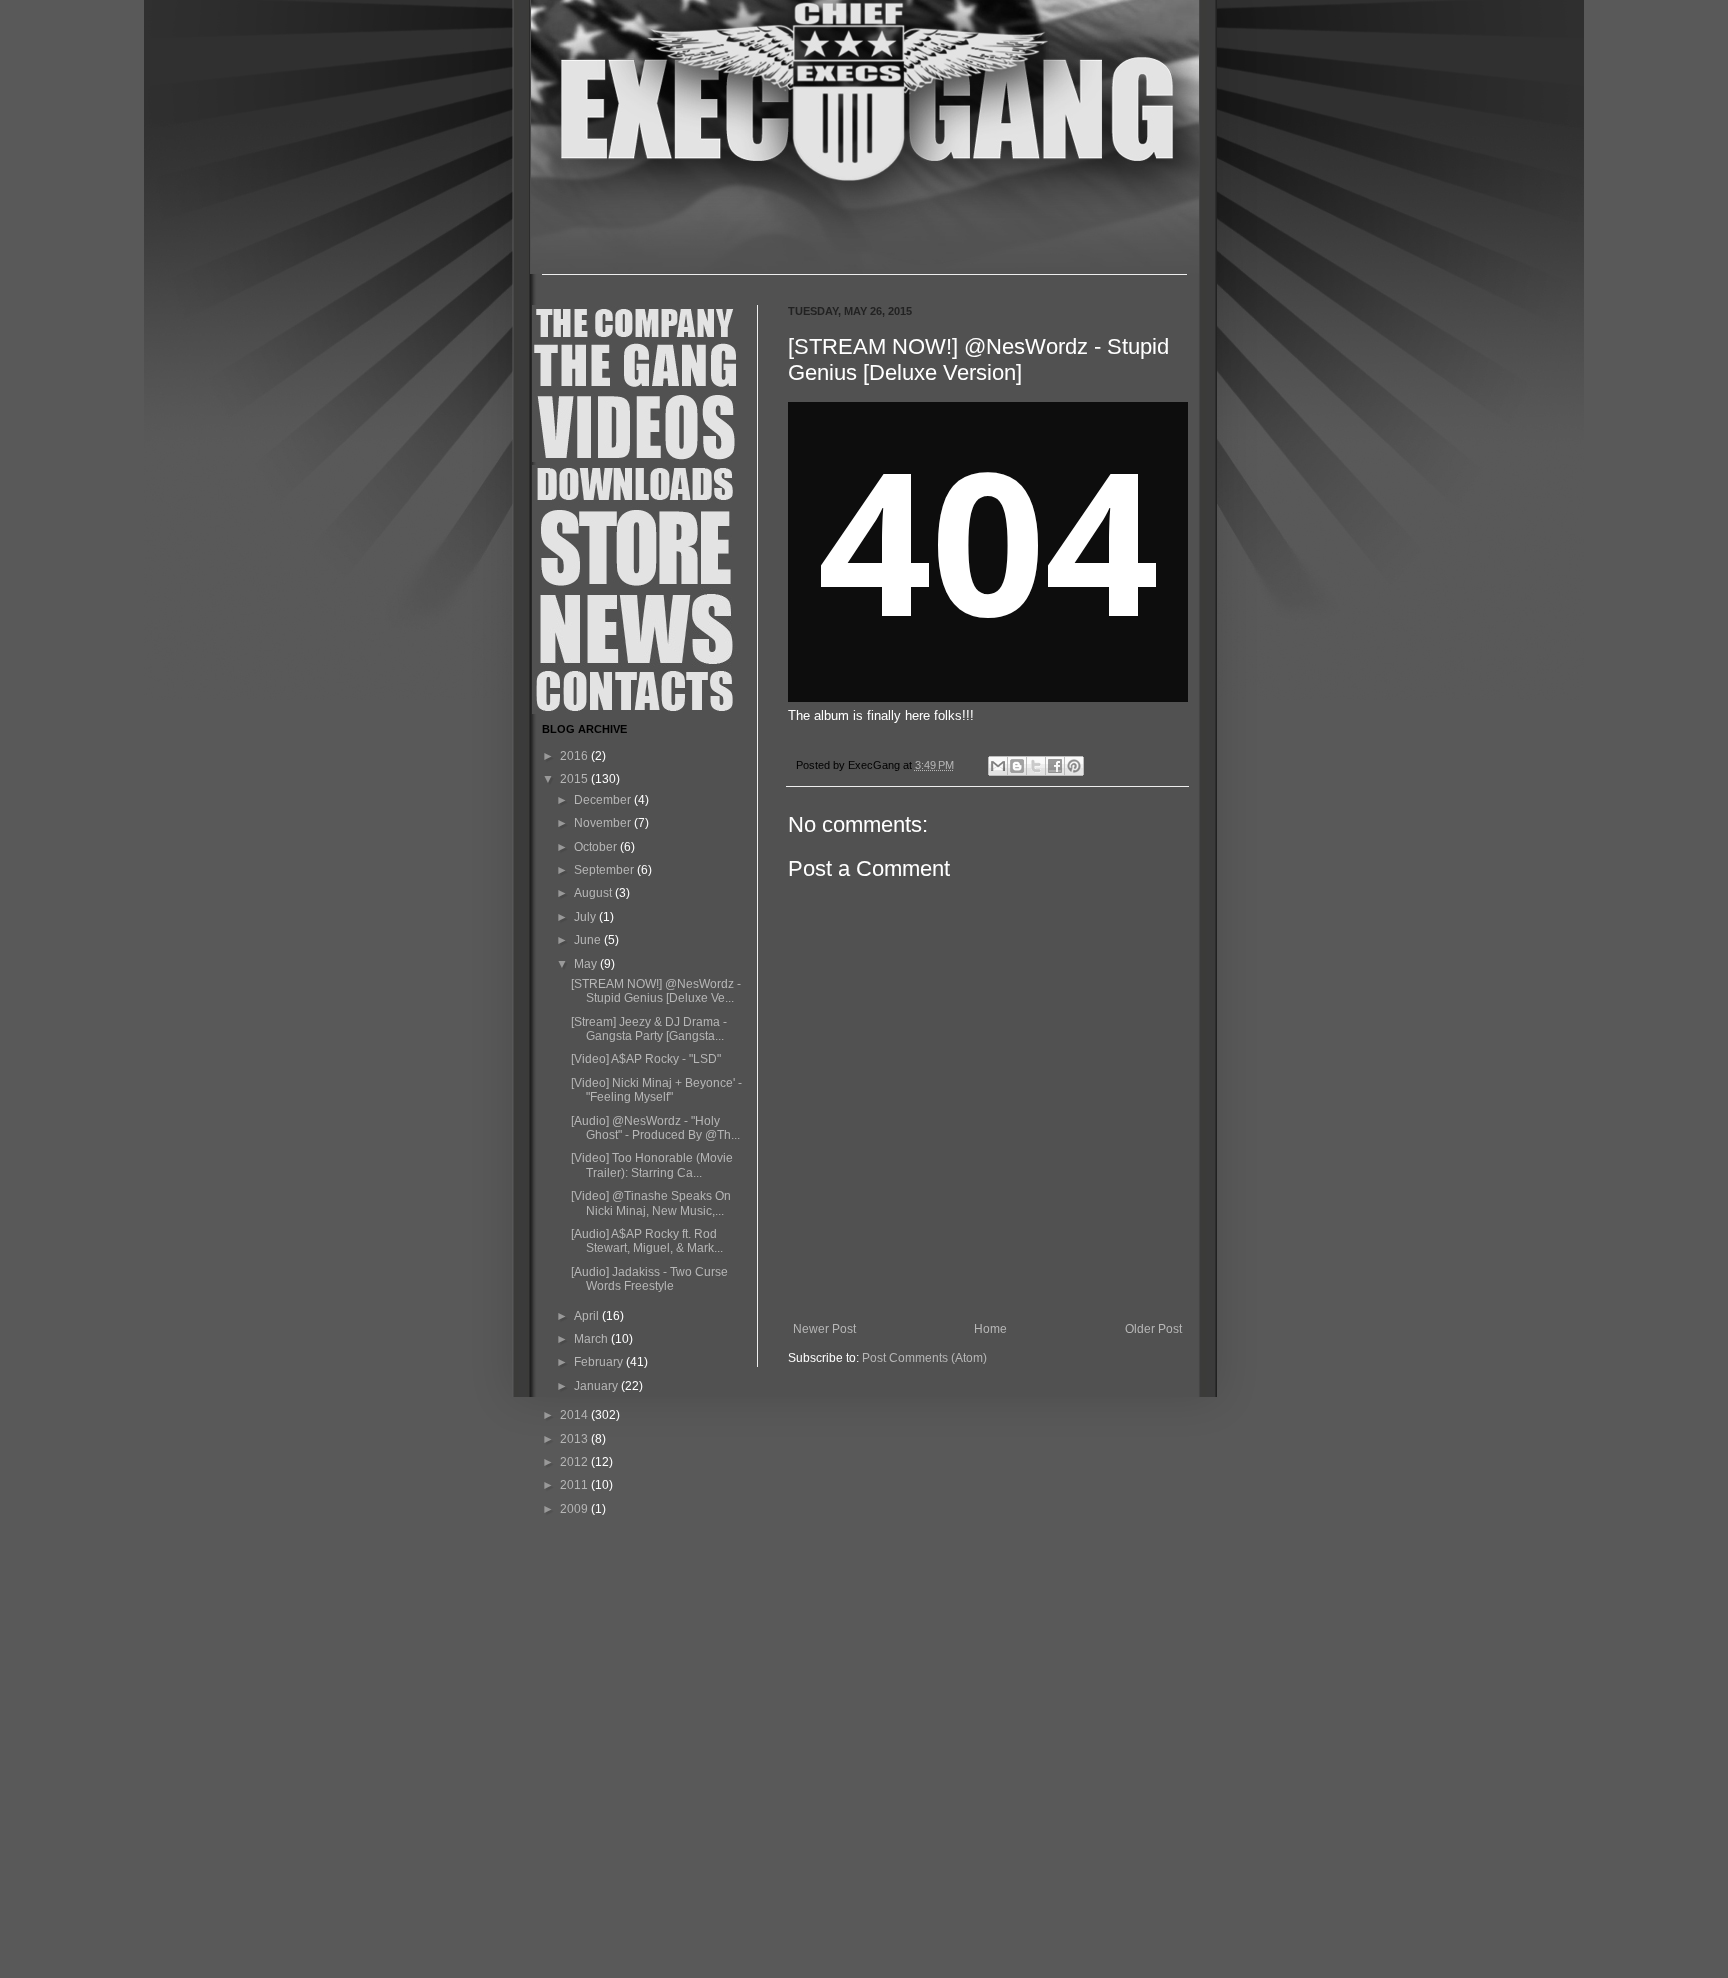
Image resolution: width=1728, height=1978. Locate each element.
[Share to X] (1036, 766)
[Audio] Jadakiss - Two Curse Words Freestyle (649, 1279)
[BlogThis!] (1017, 766)
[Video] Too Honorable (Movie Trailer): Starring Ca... (652, 1165)
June (589, 940)
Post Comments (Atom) (924, 1358)
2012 (575, 1462)
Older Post (1153, 1329)
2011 (575, 1485)
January (597, 1386)
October (597, 847)
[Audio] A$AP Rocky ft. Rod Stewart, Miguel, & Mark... (647, 1241)
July (586, 917)
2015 (575, 779)
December (604, 800)
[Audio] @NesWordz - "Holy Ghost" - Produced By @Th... (655, 1128)
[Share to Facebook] (1055, 766)
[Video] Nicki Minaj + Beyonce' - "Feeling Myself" (656, 1090)
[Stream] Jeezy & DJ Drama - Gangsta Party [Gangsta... (649, 1029)
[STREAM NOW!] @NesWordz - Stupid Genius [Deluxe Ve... (656, 991)
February (600, 1362)
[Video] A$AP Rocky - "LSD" (646, 1059)
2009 (575, 1509)
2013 (575, 1439)
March (592, 1339)
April (588, 1316)
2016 (575, 756)
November (604, 823)
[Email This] (998, 766)
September (605, 870)
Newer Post (824, 1329)
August (594, 893)
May (587, 964)
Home (990, 1329)
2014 (575, 1415)
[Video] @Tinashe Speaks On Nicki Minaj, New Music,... (651, 1203)
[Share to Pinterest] (1074, 766)
